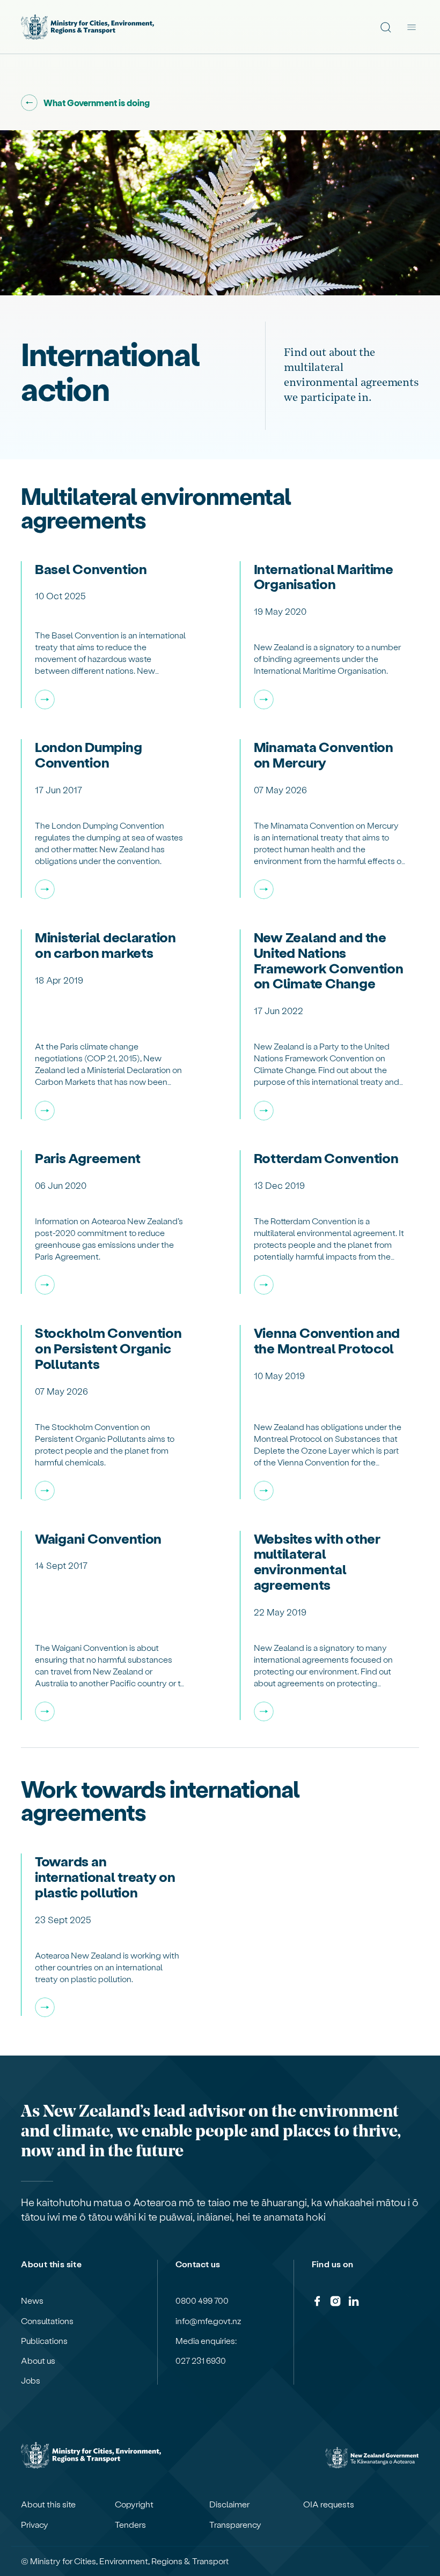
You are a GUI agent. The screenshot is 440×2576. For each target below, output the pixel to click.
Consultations (47, 2321)
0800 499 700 (202, 2300)
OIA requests (329, 2504)
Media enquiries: (206, 2341)
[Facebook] (317, 2303)
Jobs (31, 2380)
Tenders (130, 2525)
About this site (48, 2504)
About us (38, 2361)
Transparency (235, 2525)
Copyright (134, 2504)
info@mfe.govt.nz (208, 2321)
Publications (44, 2341)
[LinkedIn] (354, 2303)
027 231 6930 (201, 2361)
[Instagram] (335, 2303)
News (32, 2300)
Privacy (35, 2525)
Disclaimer (229, 2504)
